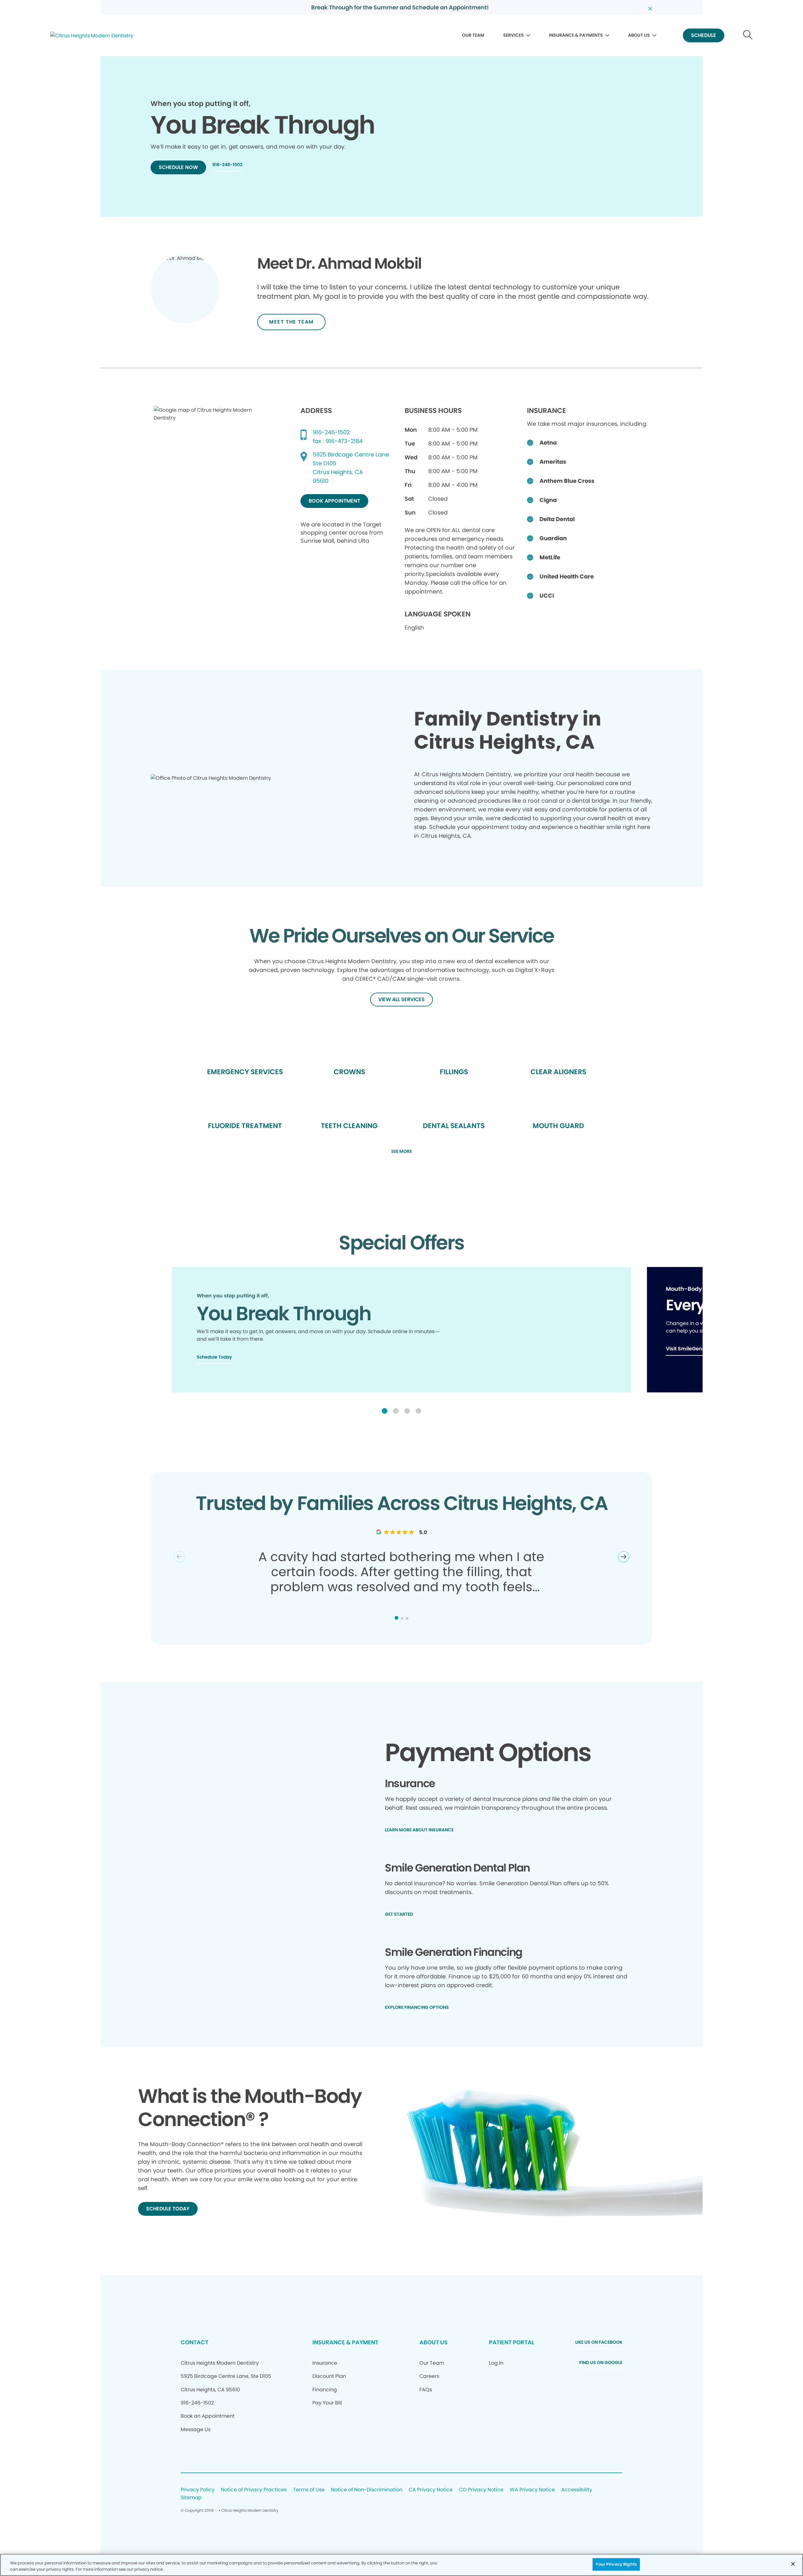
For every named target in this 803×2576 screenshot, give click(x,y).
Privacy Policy (198, 2490)
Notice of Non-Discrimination (367, 2490)
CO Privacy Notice (481, 2490)
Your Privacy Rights (616, 2564)
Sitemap (191, 2498)
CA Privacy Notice (431, 2490)
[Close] (793, 2564)
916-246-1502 (331, 432)
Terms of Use (309, 2490)
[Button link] (748, 36)
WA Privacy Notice (532, 2490)
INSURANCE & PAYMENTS (576, 35)
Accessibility (577, 2490)
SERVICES (513, 35)
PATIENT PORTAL (512, 2342)
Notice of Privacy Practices (254, 2490)
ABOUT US (639, 35)
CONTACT (194, 2342)
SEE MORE (401, 1152)
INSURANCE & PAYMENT (345, 2342)
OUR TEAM (473, 35)
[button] (385, 1411)
